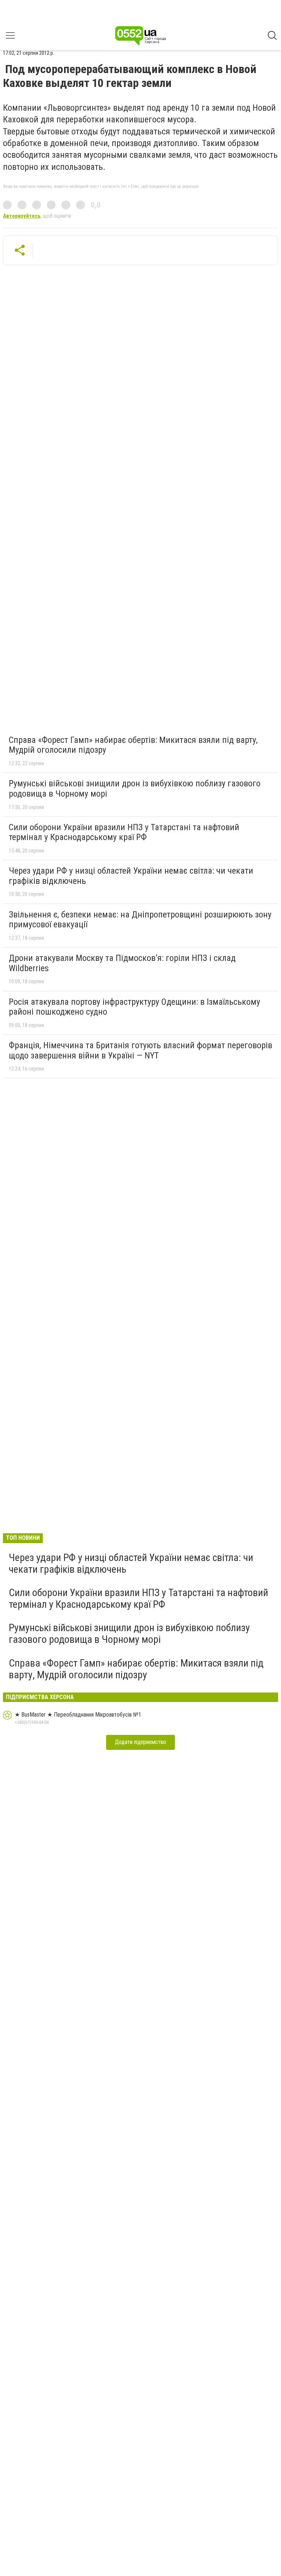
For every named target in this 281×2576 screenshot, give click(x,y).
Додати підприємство (140, 1742)
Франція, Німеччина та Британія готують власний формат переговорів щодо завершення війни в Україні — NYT (140, 1050)
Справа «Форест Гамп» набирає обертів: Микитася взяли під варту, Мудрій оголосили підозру (133, 745)
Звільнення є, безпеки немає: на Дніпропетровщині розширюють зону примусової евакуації (140, 920)
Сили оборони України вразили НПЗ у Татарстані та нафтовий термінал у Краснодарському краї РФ (124, 832)
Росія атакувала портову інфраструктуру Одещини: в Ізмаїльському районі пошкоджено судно (134, 1007)
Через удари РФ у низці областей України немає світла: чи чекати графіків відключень (131, 876)
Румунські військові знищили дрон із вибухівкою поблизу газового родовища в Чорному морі (135, 789)
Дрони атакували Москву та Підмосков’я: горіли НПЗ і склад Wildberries (122, 963)
